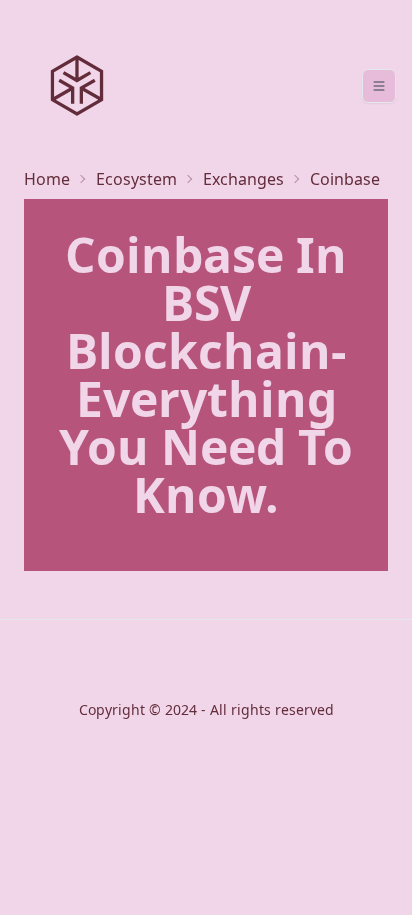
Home (47, 179)
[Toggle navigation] (379, 86)
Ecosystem (136, 179)
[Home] (77, 85)
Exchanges (243, 179)
